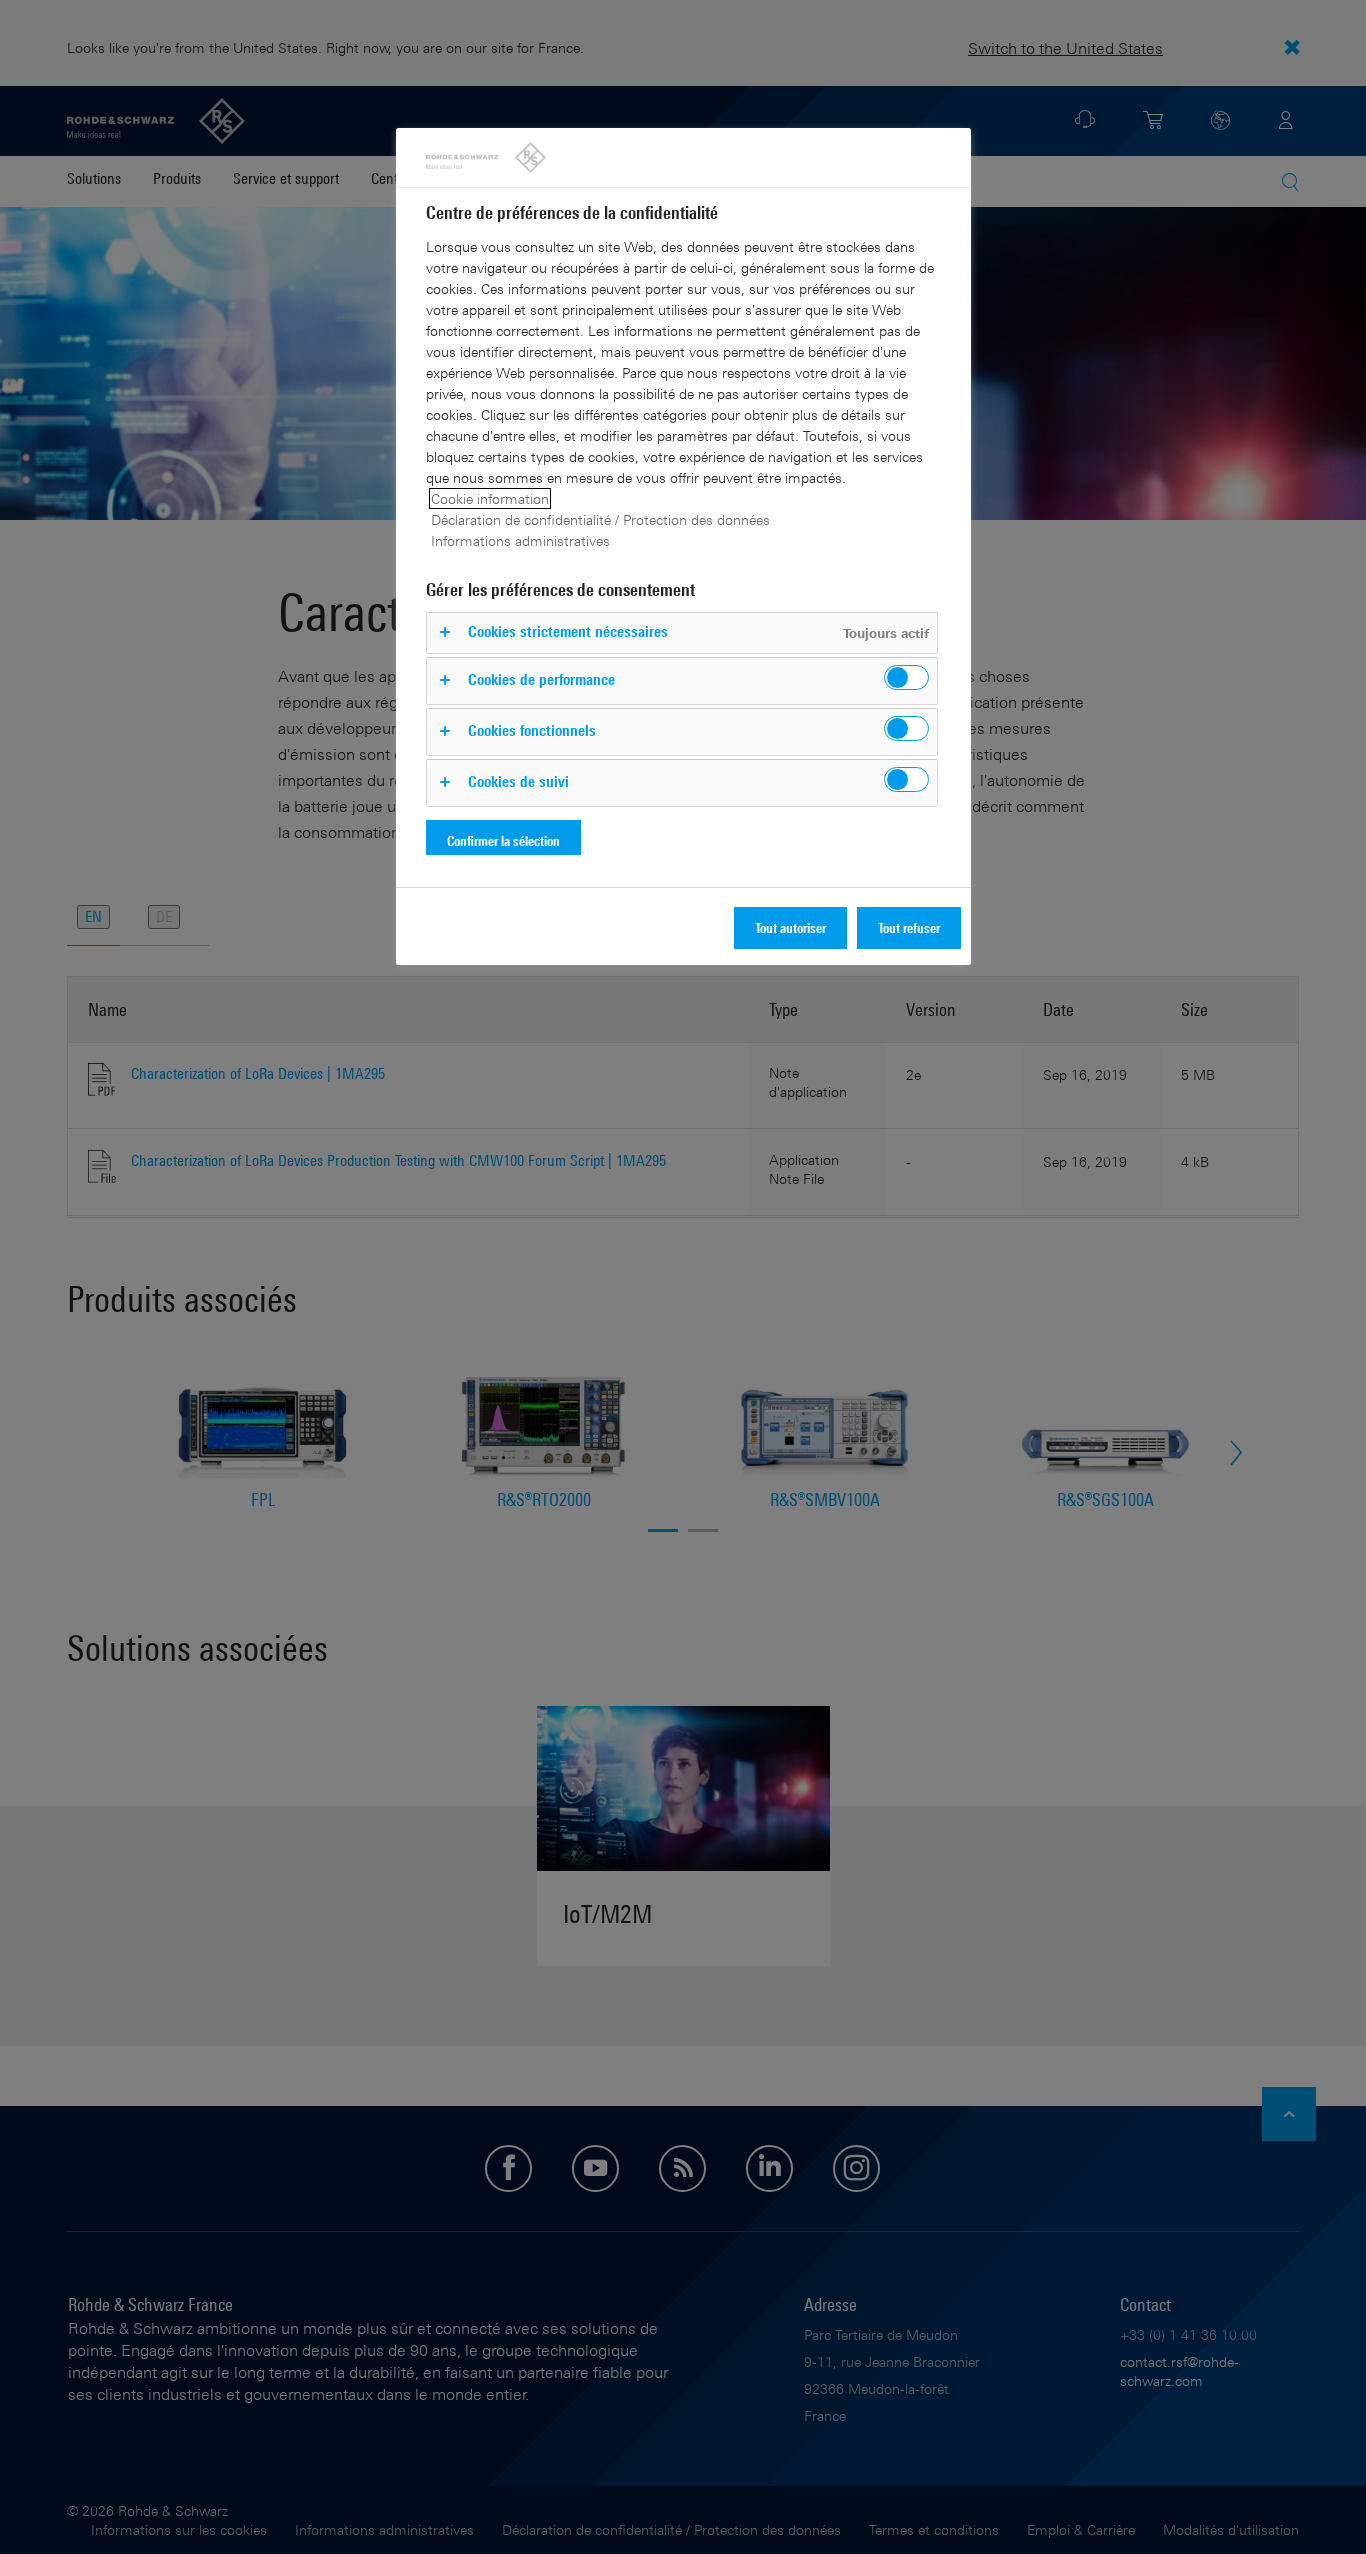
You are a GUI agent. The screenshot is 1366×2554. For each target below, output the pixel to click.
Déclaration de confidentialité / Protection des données (600, 519)
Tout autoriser (790, 927)
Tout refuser (909, 927)
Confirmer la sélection (503, 840)
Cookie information (490, 498)
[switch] (906, 677)
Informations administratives (520, 540)
